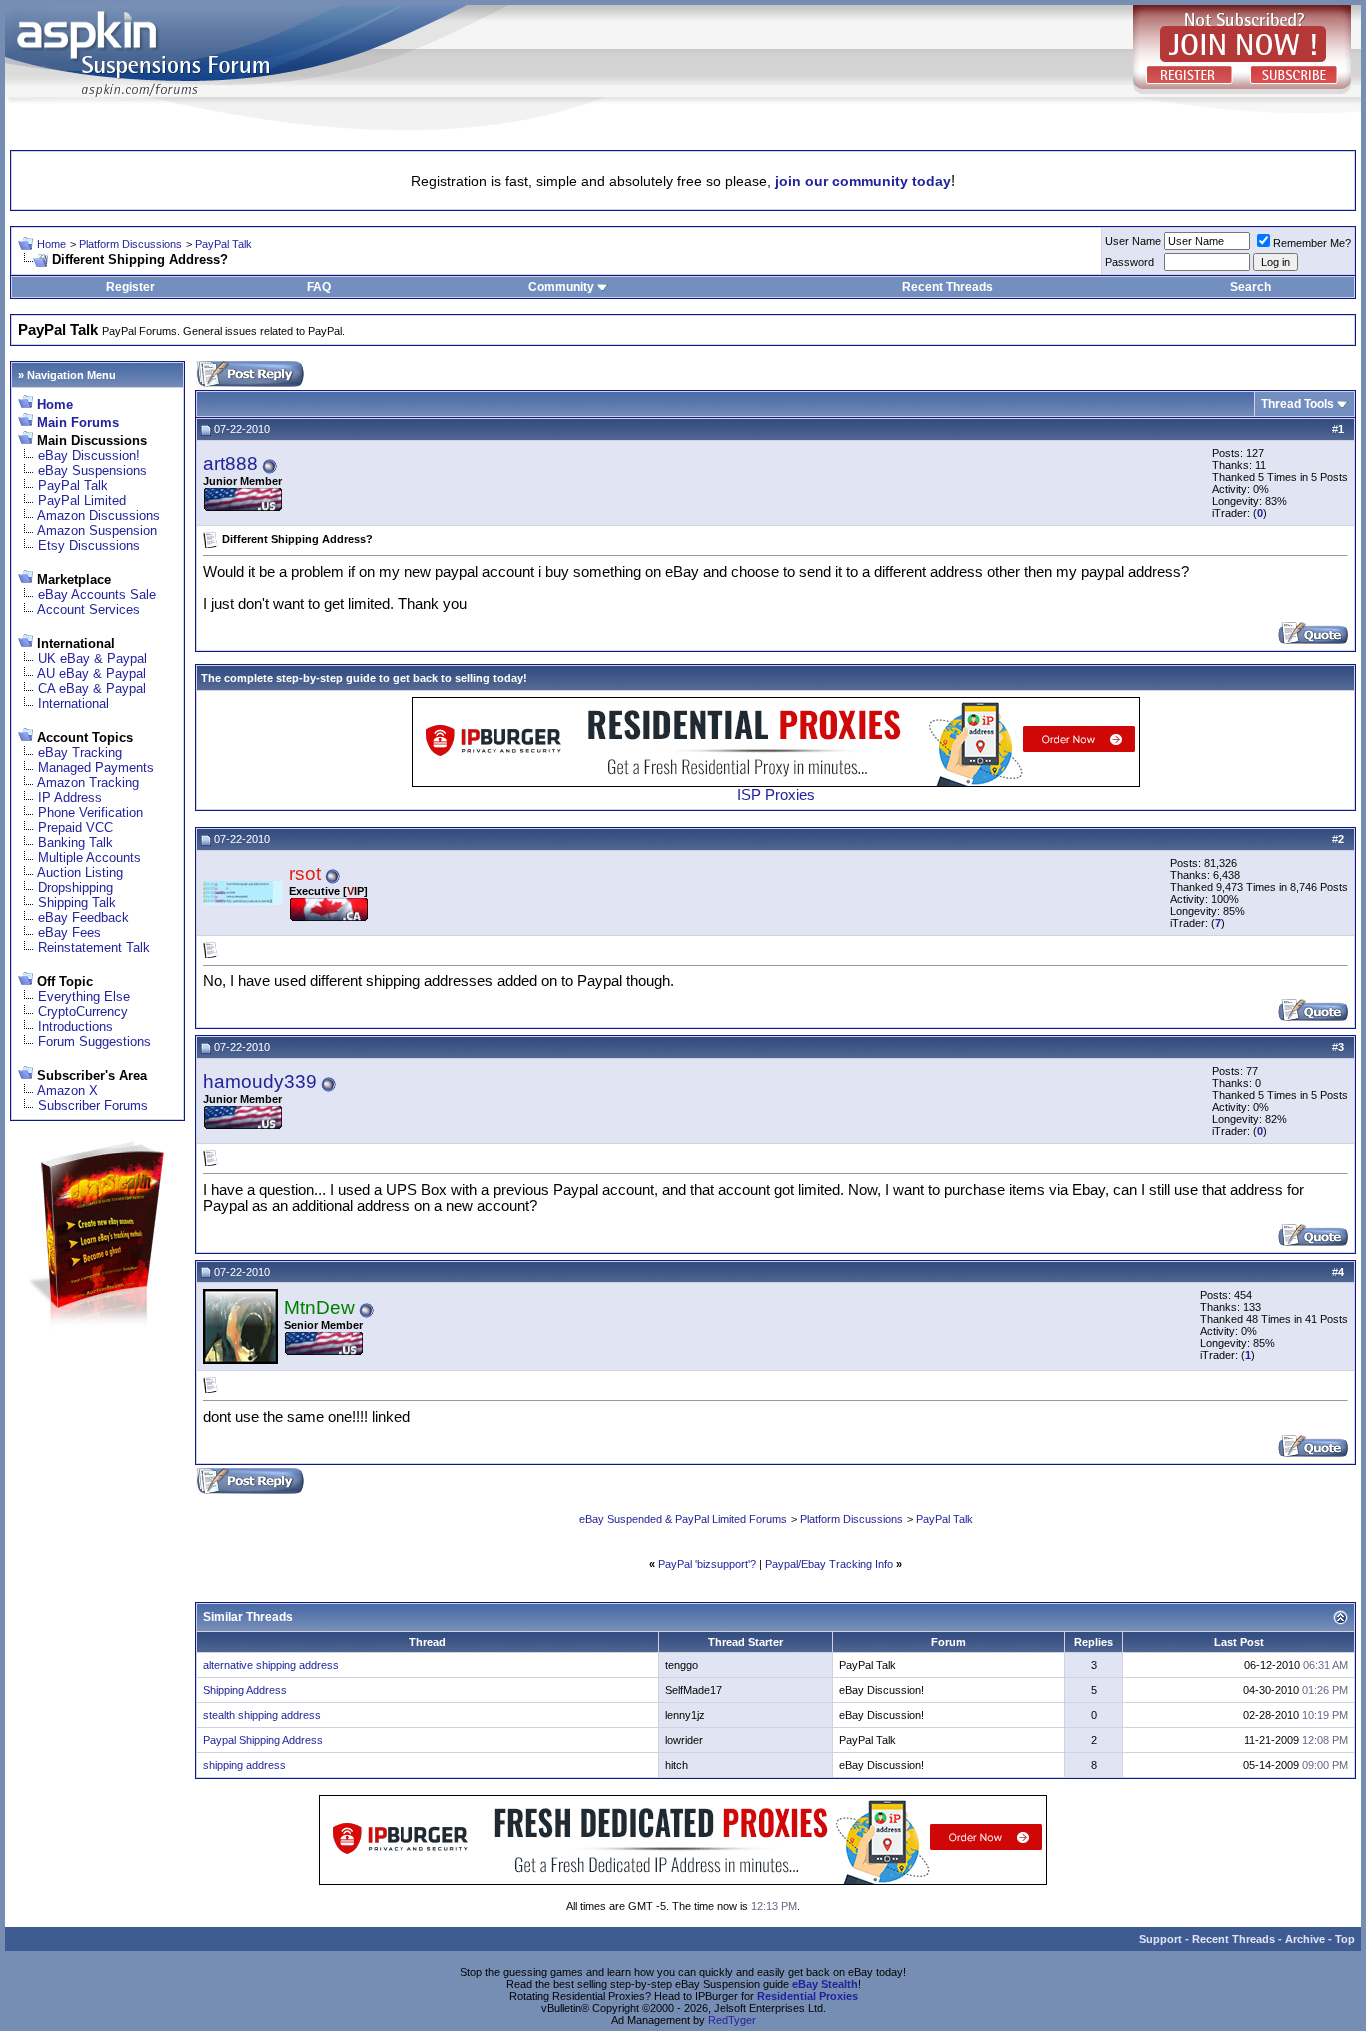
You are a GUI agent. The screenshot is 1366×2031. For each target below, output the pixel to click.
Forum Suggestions (94, 1041)
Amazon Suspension (97, 530)
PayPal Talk (223, 244)
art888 (230, 463)
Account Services (88, 609)
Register (130, 287)
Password (1129, 262)
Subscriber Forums (93, 1105)
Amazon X (67, 1090)
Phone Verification (90, 812)
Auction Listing (80, 872)
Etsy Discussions (89, 545)
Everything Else (84, 996)
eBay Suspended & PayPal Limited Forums (683, 1519)
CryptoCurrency (83, 1011)
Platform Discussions (130, 244)
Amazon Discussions (98, 515)
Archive (1305, 1939)
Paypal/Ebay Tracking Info (829, 1564)
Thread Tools (1297, 404)
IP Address (70, 797)
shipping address (244, 1765)
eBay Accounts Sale (97, 594)
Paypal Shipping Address (263, 1740)
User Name (1133, 241)
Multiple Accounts (89, 857)
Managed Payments (96, 767)
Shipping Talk (77, 902)
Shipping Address (245, 1690)
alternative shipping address (271, 1665)
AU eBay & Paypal (91, 673)
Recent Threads (947, 287)
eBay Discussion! (89, 455)
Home (51, 244)
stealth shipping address (262, 1715)
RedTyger (732, 2020)
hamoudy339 (260, 1081)
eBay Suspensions (92, 470)
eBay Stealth (825, 1984)
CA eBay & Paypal (92, 688)
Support (1160, 1939)
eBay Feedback (83, 917)
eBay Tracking (80, 752)
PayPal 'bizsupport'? (707, 1564)
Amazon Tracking (88, 782)
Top (1345, 1939)
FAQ (319, 287)
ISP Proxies (776, 795)
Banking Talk (75, 842)
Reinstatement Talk (94, 947)
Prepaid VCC (75, 827)
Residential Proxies (807, 1996)
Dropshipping (75, 887)
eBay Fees (69, 932)
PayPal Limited (82, 500)
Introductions (75, 1026)
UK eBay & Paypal (92, 658)
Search (1250, 287)
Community (561, 287)
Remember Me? (1312, 243)
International (73, 703)
